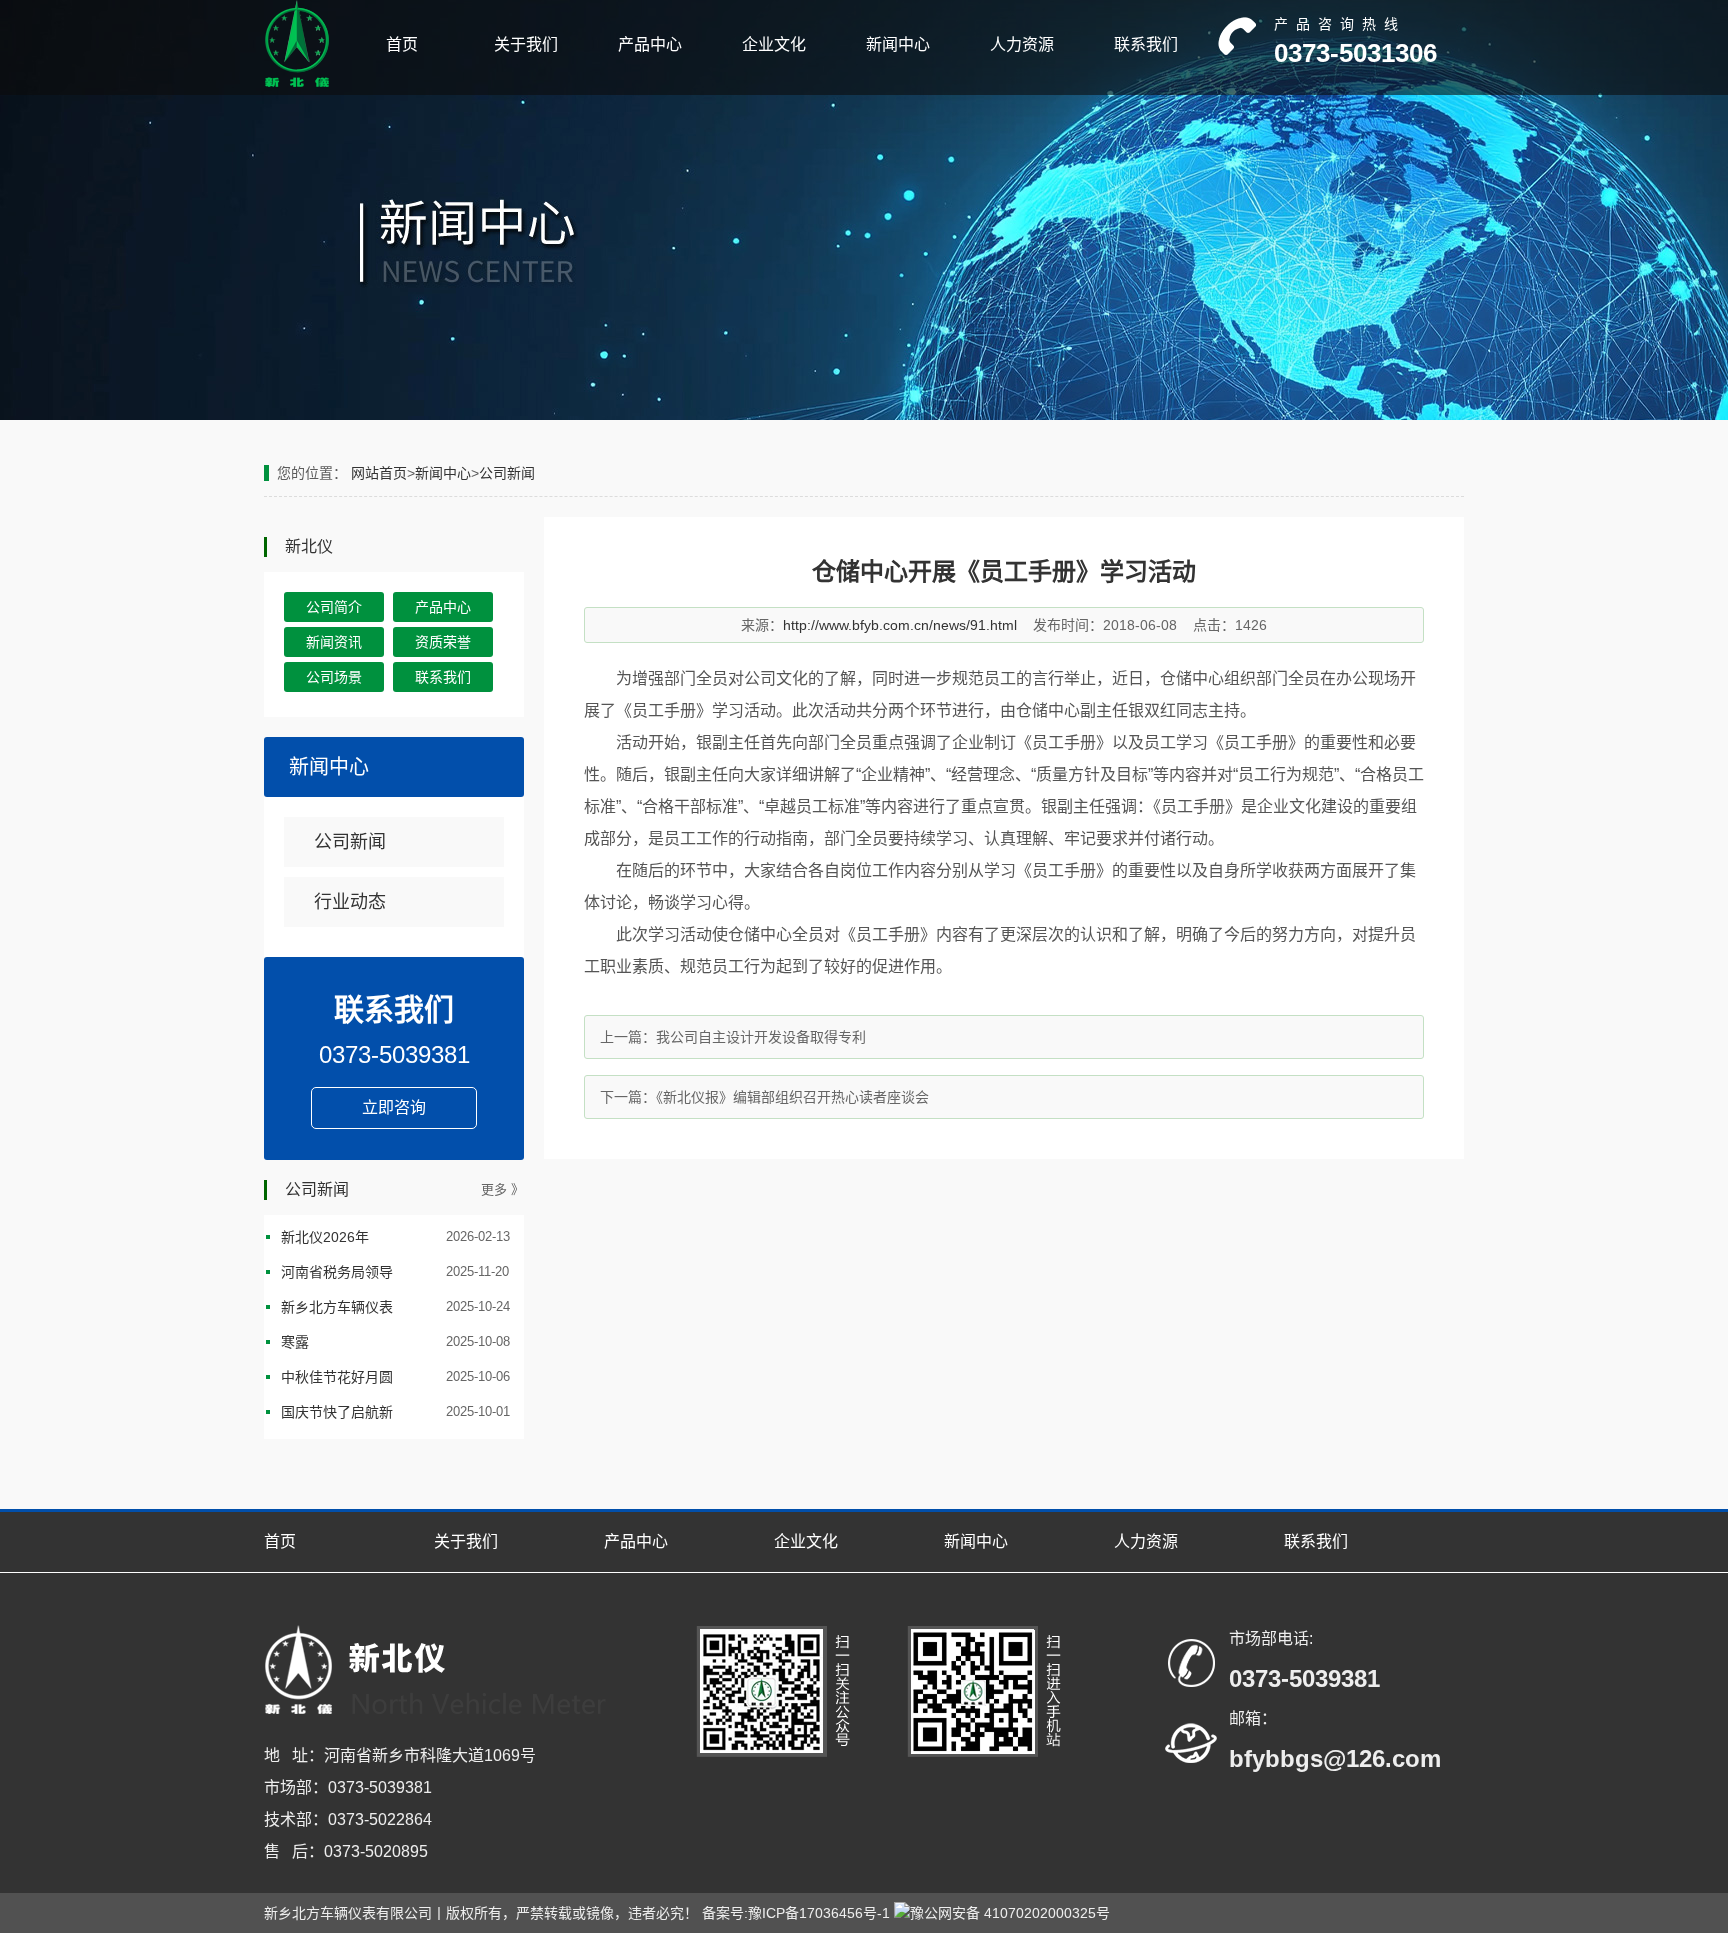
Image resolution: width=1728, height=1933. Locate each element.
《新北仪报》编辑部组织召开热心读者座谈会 (792, 1097)
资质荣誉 (443, 642)
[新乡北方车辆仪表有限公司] (297, 84)
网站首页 (379, 473)
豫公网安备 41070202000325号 (1010, 1913)
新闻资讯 (334, 642)
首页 (402, 44)
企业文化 (774, 44)
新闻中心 (898, 44)
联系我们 (1146, 44)
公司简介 (334, 607)
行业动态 (350, 902)
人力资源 (1022, 44)
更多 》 (502, 1189)
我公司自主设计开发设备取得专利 (761, 1037)
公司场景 (334, 677)
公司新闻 (507, 473)
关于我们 (526, 44)
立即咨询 (394, 1107)
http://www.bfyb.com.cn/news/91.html (900, 625)
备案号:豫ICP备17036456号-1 (796, 1913)
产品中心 (650, 44)
